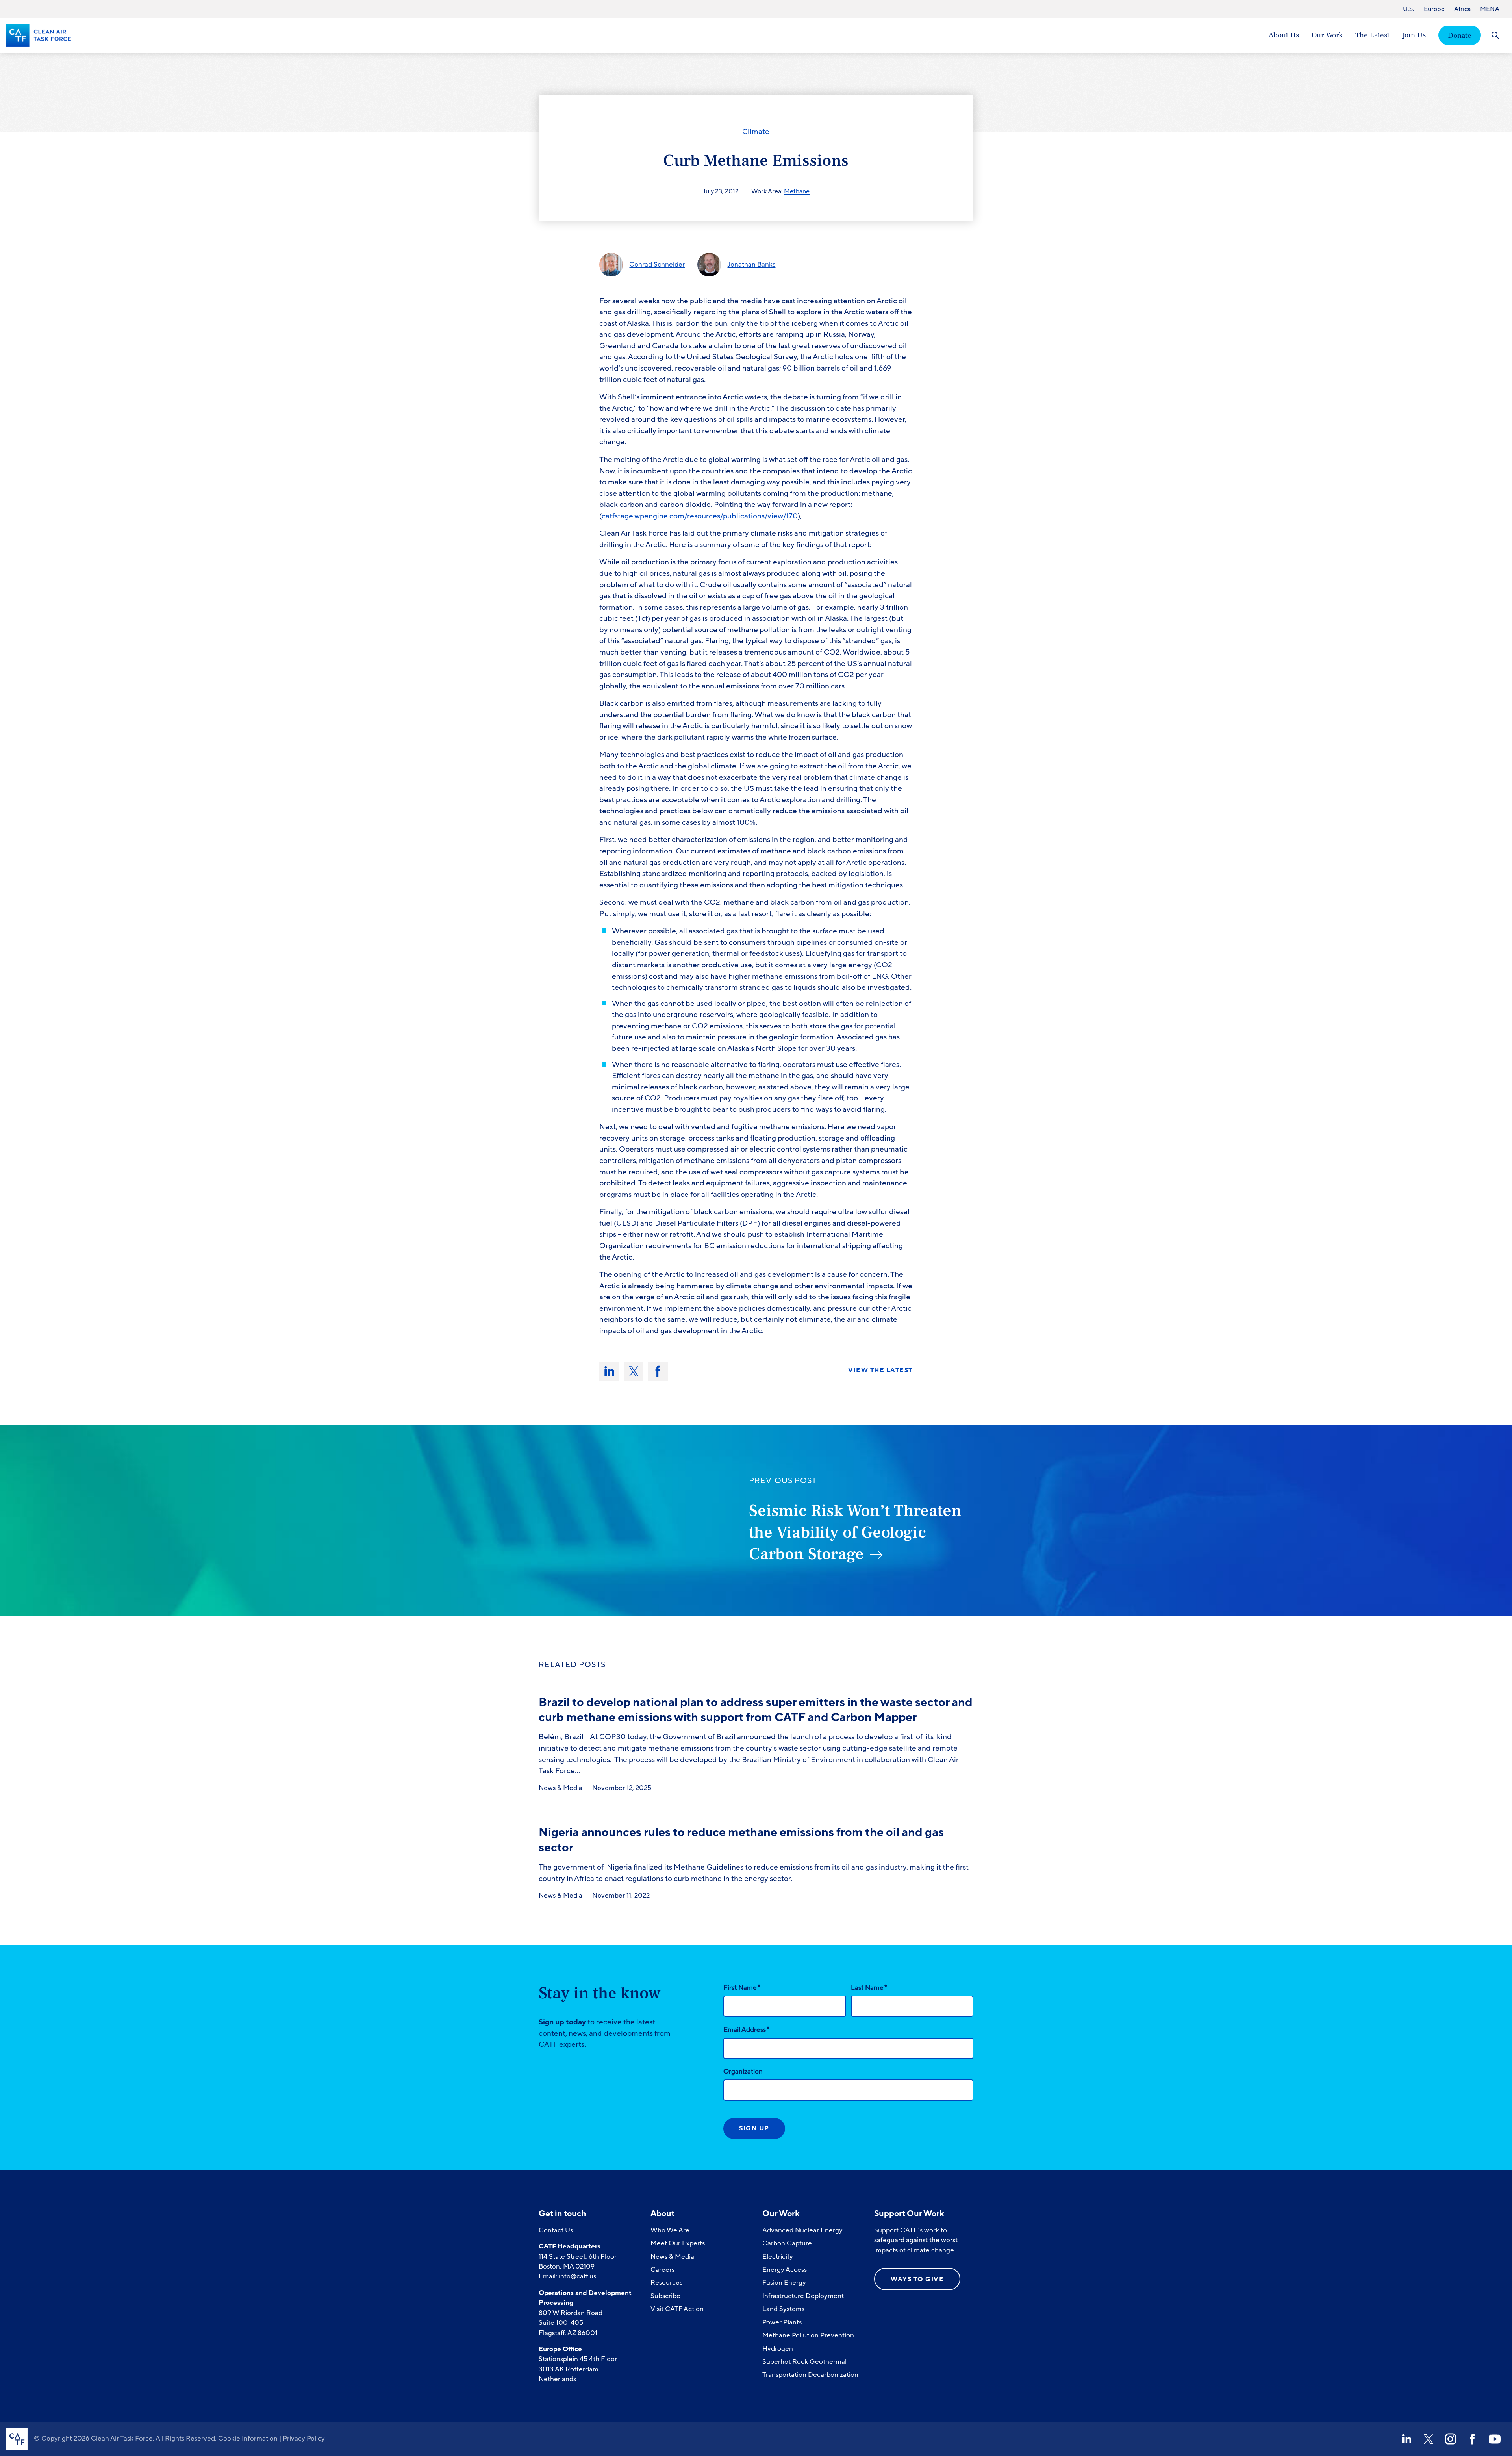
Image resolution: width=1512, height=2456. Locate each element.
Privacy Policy (304, 2438)
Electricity (778, 2257)
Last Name (869, 1987)
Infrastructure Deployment (803, 2296)
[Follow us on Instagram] (1451, 2439)
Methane (797, 191)
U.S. (1409, 9)
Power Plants (782, 2322)
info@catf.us (577, 2276)
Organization (743, 2071)
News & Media (561, 1788)
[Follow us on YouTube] (1495, 2439)
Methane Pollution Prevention (808, 2335)
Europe (1434, 9)
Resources (666, 2283)
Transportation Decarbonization (810, 2375)
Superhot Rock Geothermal (804, 2362)
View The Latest (880, 1371)
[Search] (1495, 35)
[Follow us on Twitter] (1429, 2439)
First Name (742, 1987)
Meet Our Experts (678, 2243)
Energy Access (785, 2270)
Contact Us (556, 2230)
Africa (1462, 9)
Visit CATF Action (677, 2309)
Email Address (746, 2029)
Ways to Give (917, 2279)
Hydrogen (778, 2349)
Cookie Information (248, 2438)
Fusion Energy (784, 2283)
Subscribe (665, 2296)
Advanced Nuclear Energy (802, 2230)
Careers (662, 2270)
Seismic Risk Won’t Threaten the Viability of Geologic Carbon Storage (855, 1532)
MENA (1490, 9)
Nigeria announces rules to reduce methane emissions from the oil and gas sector (741, 1840)
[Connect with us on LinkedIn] (1406, 2439)
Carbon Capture (787, 2243)
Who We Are (670, 2230)
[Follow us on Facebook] (1473, 2439)
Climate (756, 132)
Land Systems (783, 2309)
